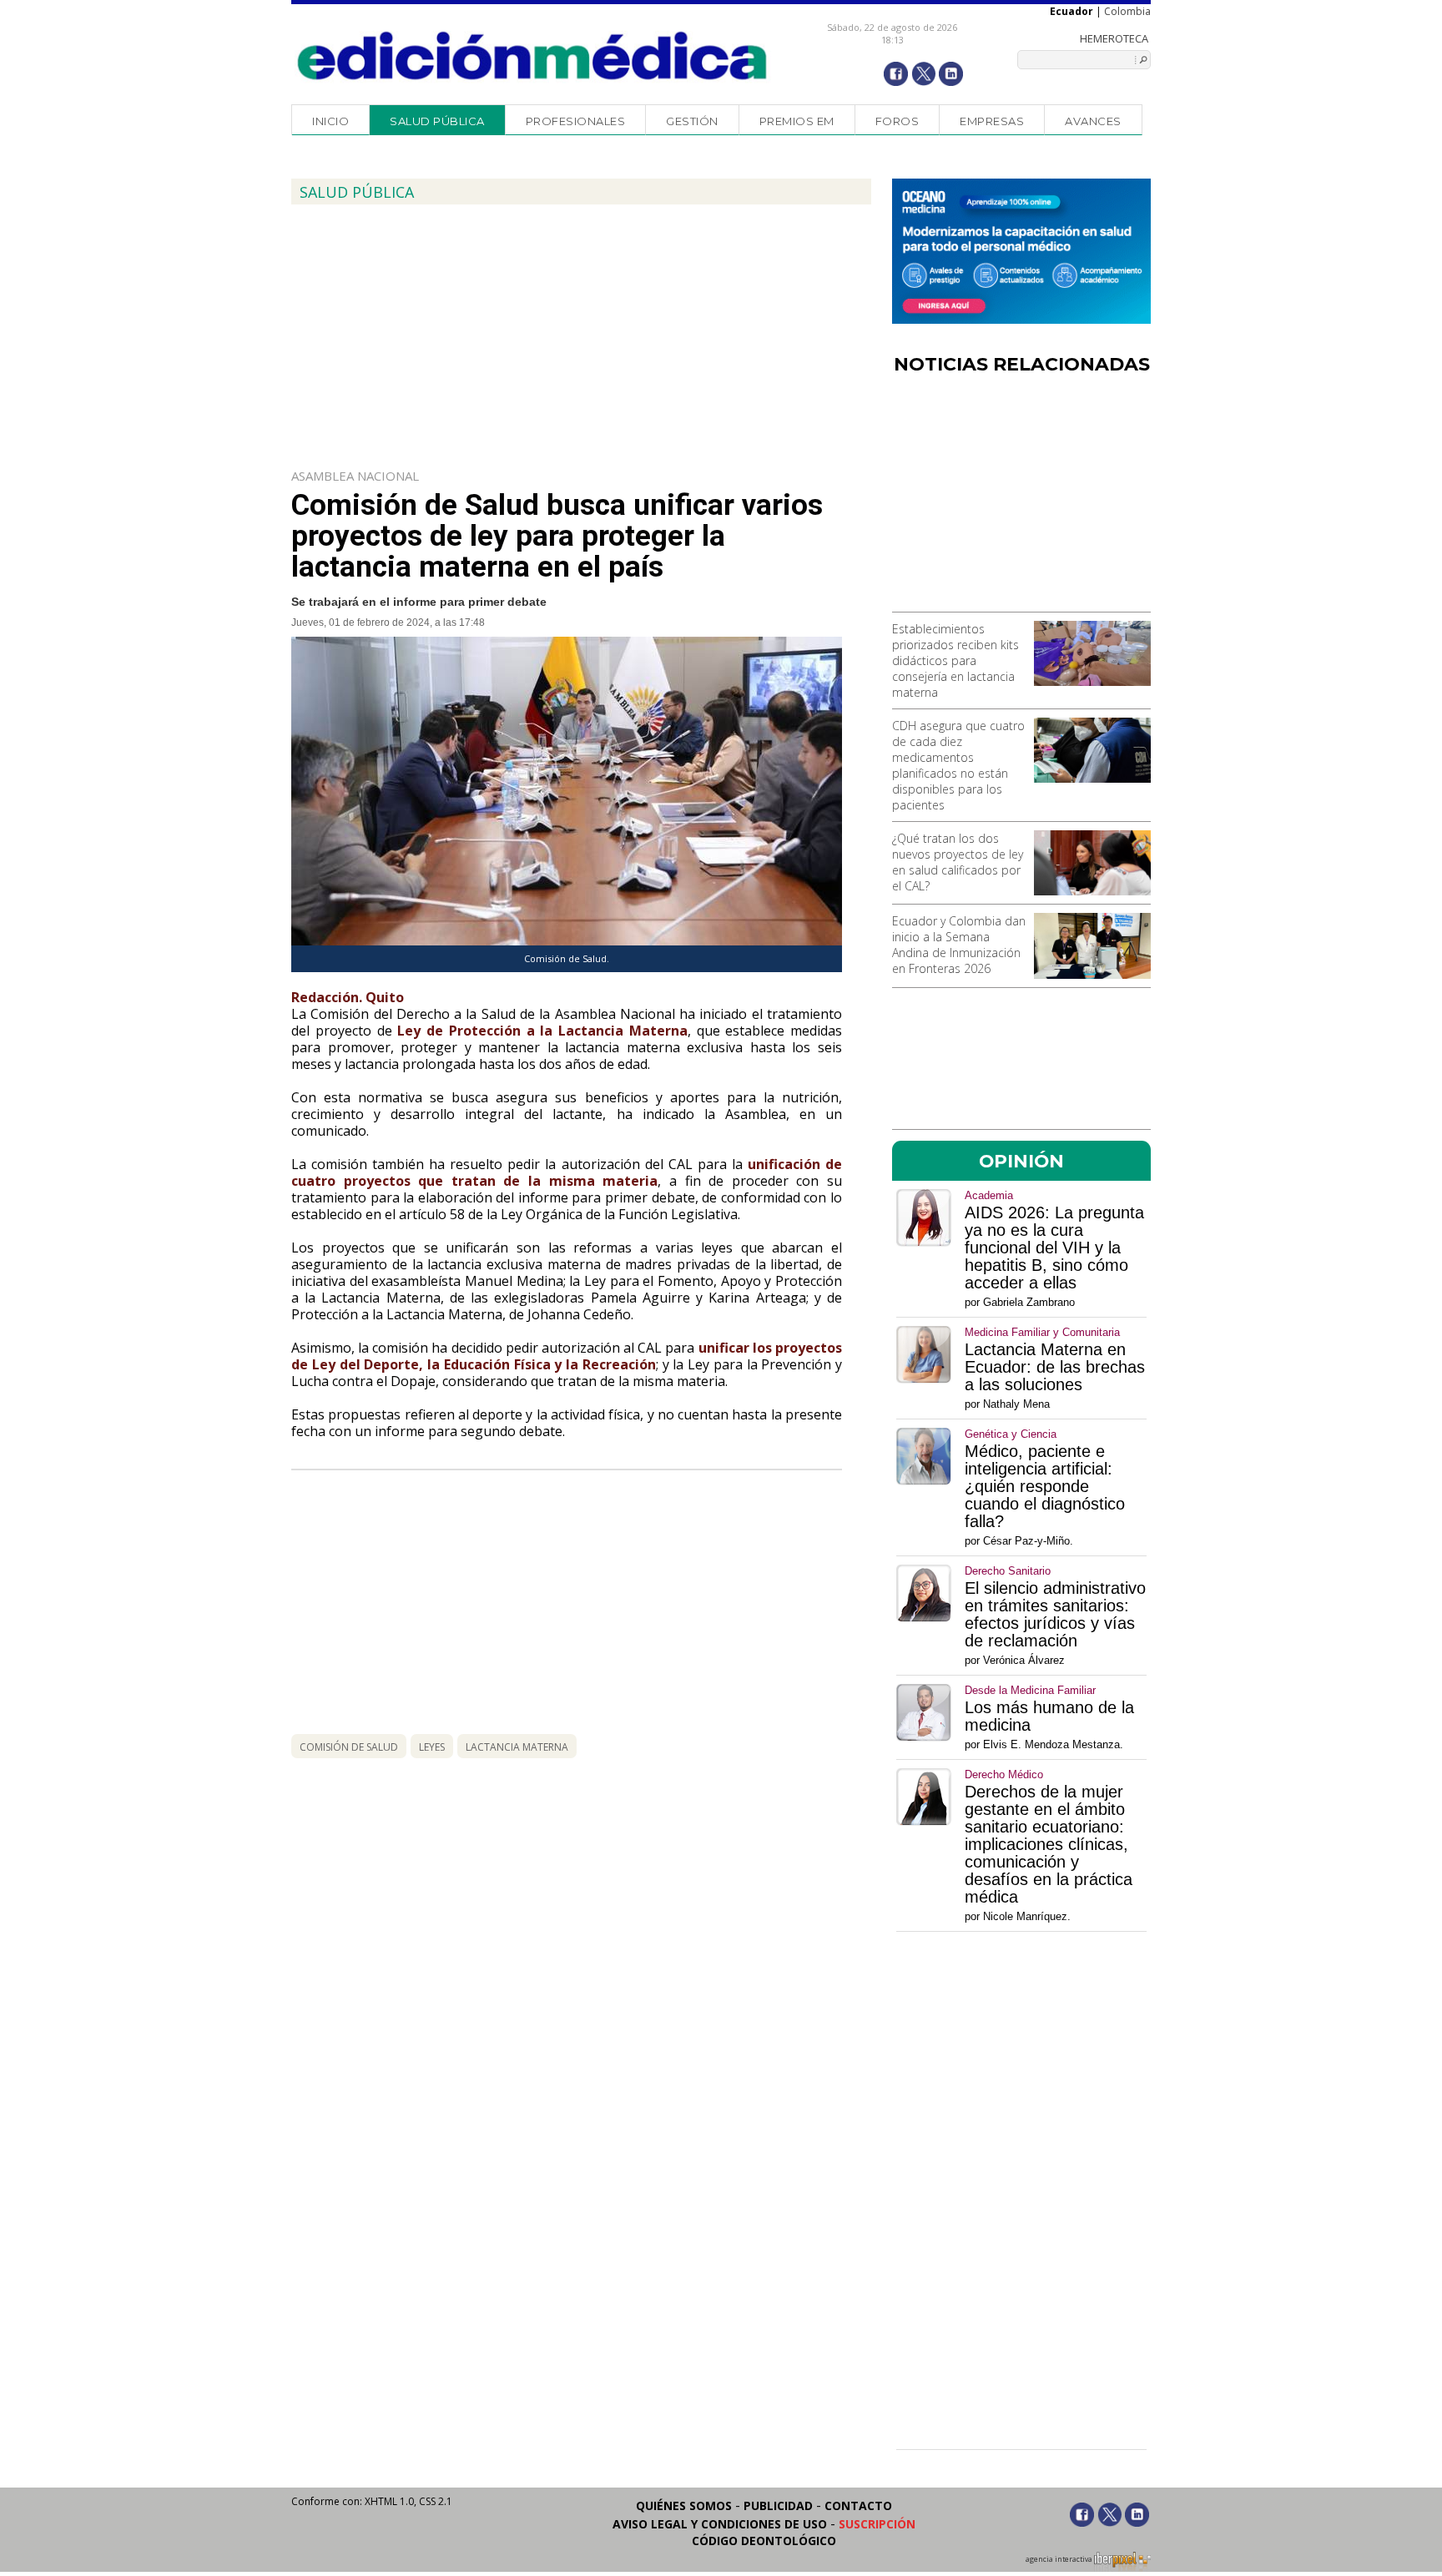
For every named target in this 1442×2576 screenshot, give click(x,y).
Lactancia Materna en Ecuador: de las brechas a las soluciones (1055, 1367)
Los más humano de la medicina (1049, 1716)
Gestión (692, 121)
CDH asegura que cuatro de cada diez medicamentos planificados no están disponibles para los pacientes (958, 765)
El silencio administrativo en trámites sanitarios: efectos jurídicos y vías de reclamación (1055, 1615)
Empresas (992, 121)
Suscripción (877, 2524)
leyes (432, 1747)
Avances (1093, 121)
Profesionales (576, 121)
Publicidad (778, 2505)
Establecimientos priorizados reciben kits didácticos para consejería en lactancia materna (955, 660)
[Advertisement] (1021, 499)
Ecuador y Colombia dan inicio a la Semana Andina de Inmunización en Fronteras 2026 (959, 945)
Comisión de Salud (349, 1747)
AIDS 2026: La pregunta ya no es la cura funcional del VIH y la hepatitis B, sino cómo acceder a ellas (1054, 1248)
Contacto (858, 2505)
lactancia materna (517, 1747)
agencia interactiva (1060, 2559)
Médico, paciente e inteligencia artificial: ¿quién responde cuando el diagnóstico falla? (1045, 1487)
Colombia (1127, 11)
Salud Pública (437, 121)
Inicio (330, 121)
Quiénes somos (684, 2505)
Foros (897, 121)
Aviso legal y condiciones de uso (720, 2524)
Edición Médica (533, 56)
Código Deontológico (764, 2541)
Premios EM (797, 121)
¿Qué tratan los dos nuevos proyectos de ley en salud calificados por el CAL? (958, 862)
